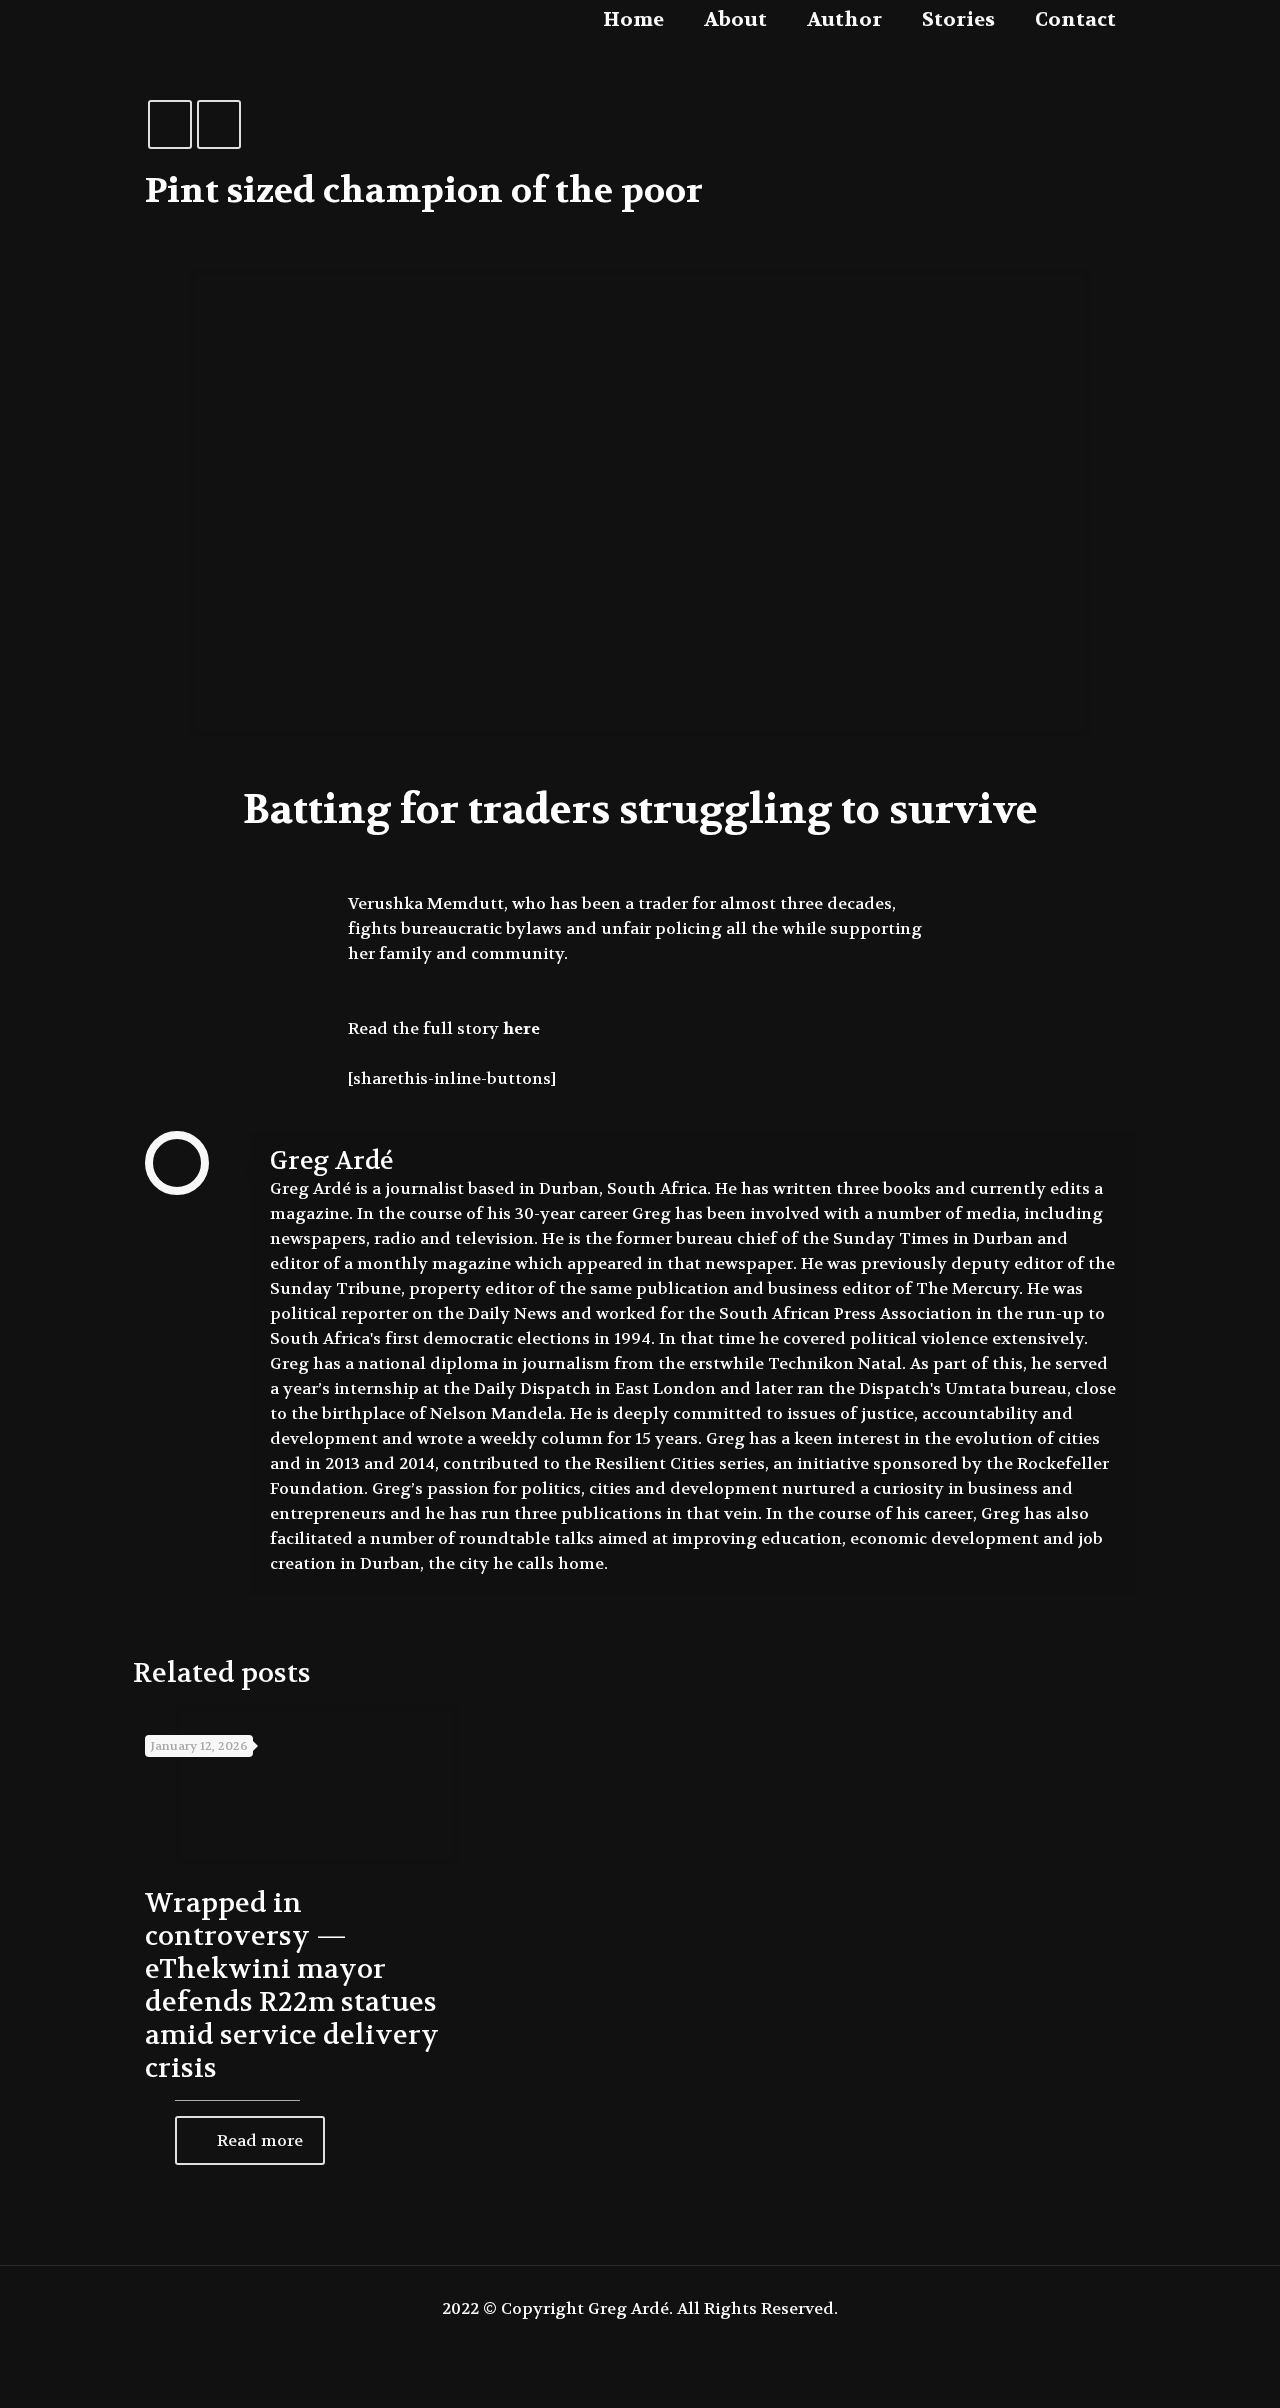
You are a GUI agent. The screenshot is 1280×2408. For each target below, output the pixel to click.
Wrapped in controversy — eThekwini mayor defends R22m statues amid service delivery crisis (292, 1986)
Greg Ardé (331, 1161)
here (521, 1028)
